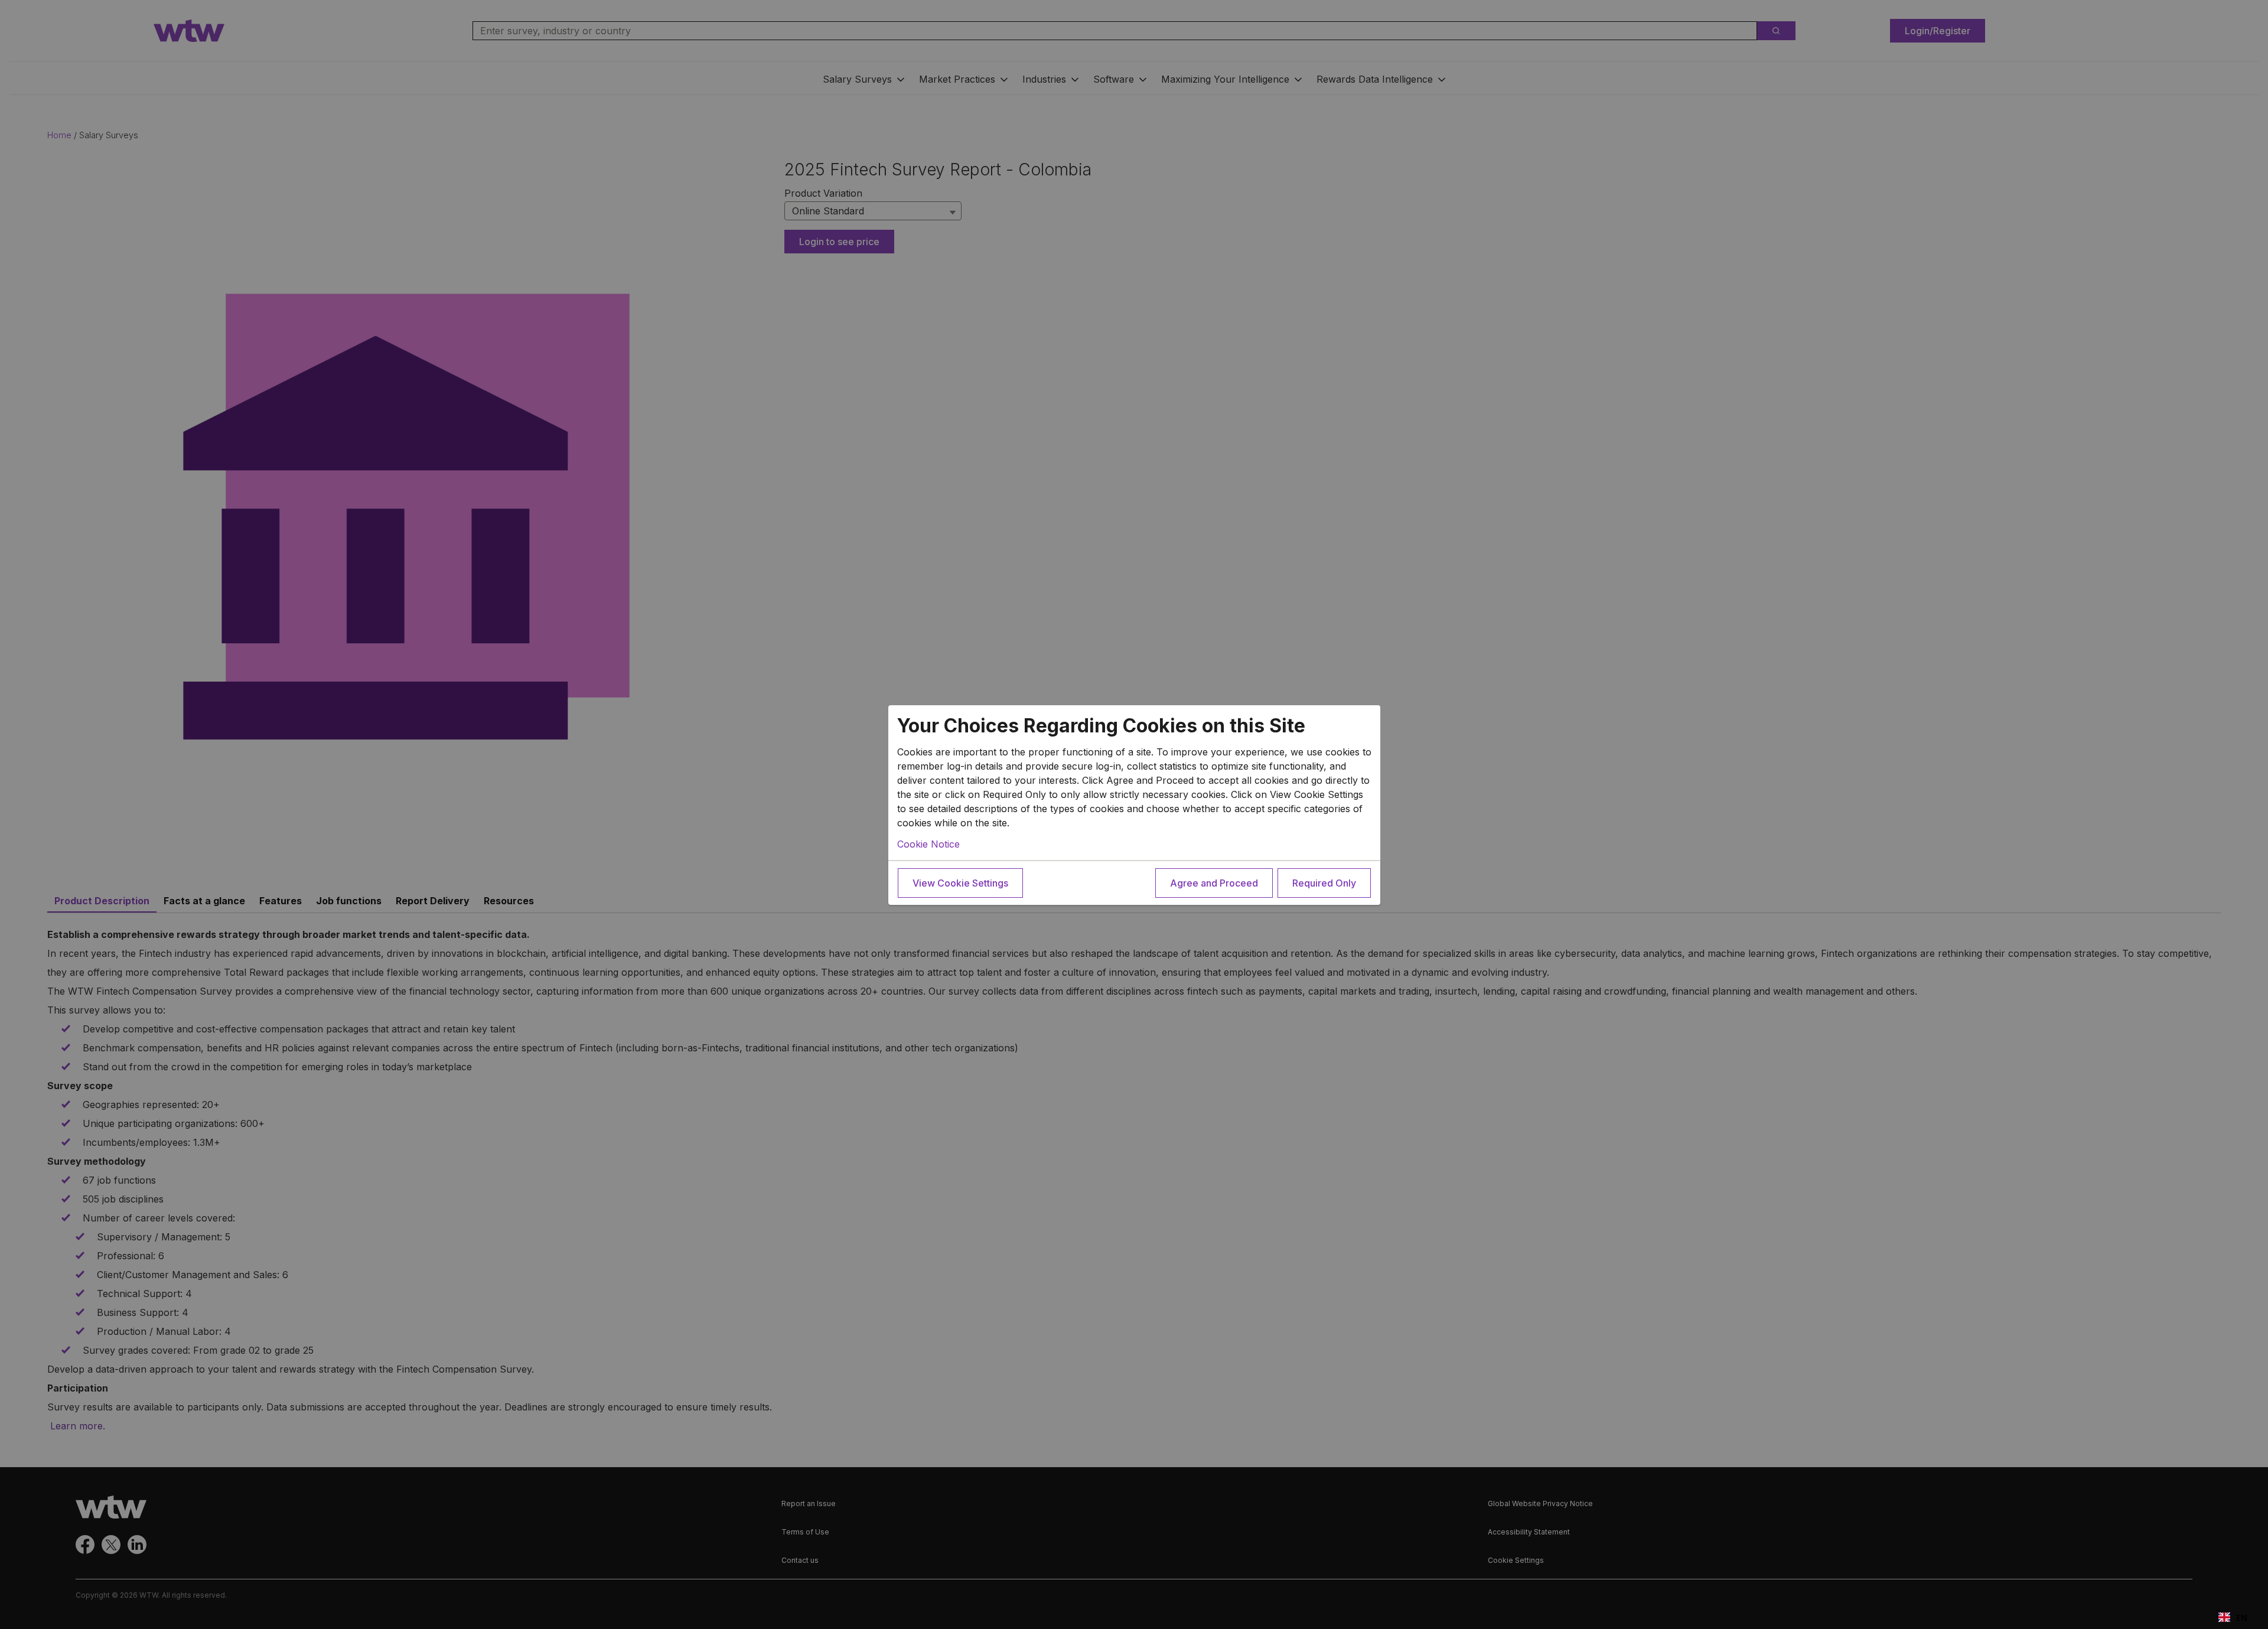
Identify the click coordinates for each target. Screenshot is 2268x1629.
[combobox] (2233, 1617)
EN (2242, 1617)
